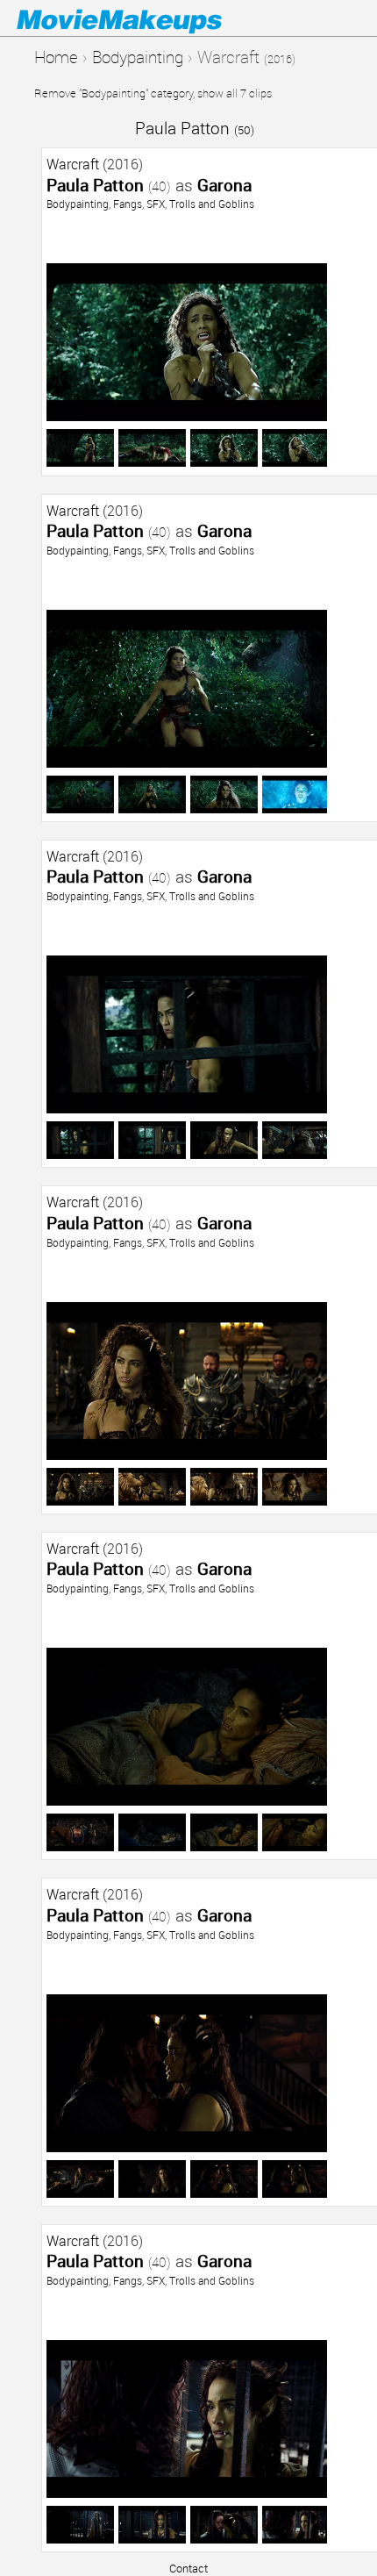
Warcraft (73, 164)
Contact (188, 2568)
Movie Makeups (145, 18)
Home (56, 57)
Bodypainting (138, 57)
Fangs (128, 204)
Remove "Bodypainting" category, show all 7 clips (153, 93)
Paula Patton (195, 128)
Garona (224, 185)
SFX (156, 204)
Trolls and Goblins (212, 204)
